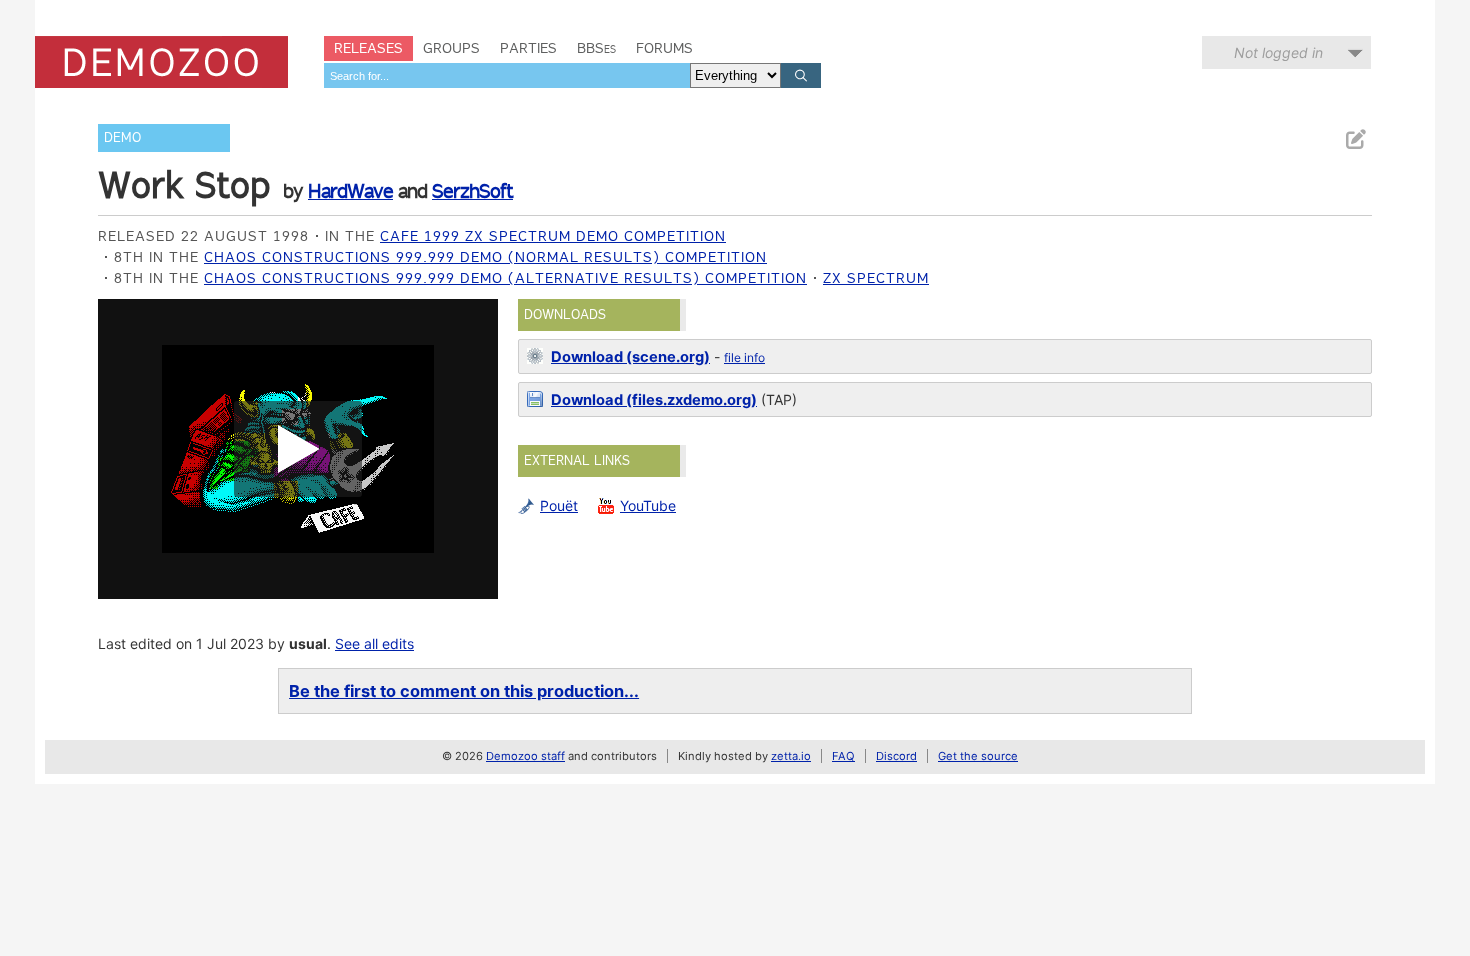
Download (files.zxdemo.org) (654, 400)
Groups (451, 48)
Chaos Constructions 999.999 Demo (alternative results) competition (505, 278)
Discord (896, 756)
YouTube (648, 505)
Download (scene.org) (630, 357)
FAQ (843, 756)
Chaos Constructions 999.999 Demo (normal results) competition (485, 257)
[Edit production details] (1355, 139)
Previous (123, 449)
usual (308, 643)
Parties (528, 48)
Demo (122, 137)
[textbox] (507, 75)
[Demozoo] (161, 62)
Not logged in (1278, 52)
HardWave (350, 191)
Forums (664, 48)
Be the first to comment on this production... (464, 691)
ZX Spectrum (876, 278)
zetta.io (791, 756)
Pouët (559, 505)
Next (473, 449)
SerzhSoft (472, 191)
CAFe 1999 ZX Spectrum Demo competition (553, 236)
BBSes (596, 48)
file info (744, 357)
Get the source (978, 756)
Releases (368, 48)
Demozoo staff (525, 756)
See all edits (374, 643)
